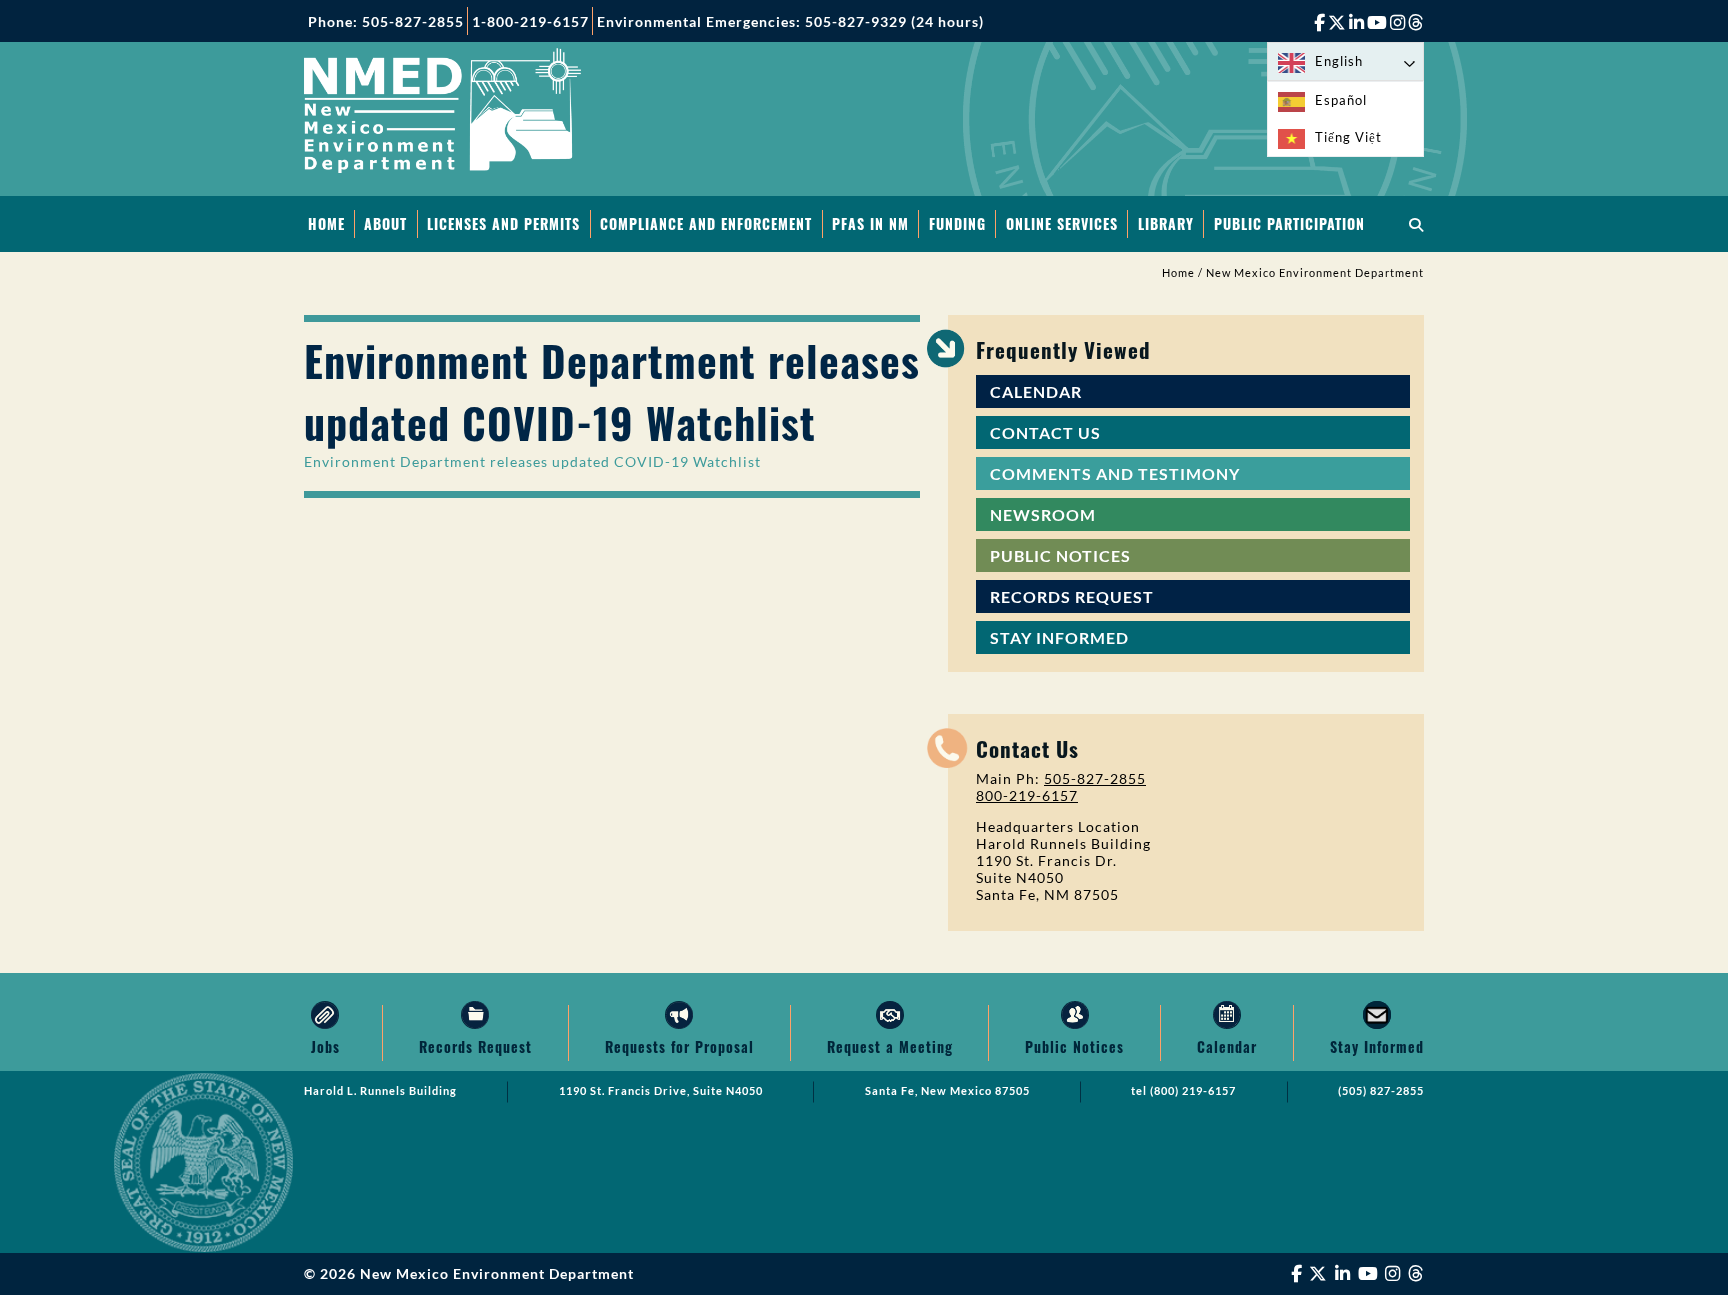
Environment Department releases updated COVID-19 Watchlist (532, 461)
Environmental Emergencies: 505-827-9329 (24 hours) (790, 21)
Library (1166, 223)
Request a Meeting (890, 1046)
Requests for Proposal (679, 1046)
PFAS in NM (870, 223)
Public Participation (1289, 223)
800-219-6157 (1027, 795)
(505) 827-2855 (1381, 1091)
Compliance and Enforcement (706, 223)
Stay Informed (1059, 637)
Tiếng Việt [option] (1348, 137)
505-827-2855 (1095, 778)
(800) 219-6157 (1193, 1091)
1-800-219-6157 (530, 21)
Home (326, 223)
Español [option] (1341, 100)
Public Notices (1060, 555)
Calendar (1036, 391)
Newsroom (1043, 514)
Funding (957, 223)
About (385, 223)
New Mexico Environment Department (1315, 273)
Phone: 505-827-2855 (386, 21)
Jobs (325, 1046)
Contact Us (1045, 432)
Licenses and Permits (503, 223)
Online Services (1062, 223)
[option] (1345, 100)
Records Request (1072, 596)
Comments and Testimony (1115, 473)
